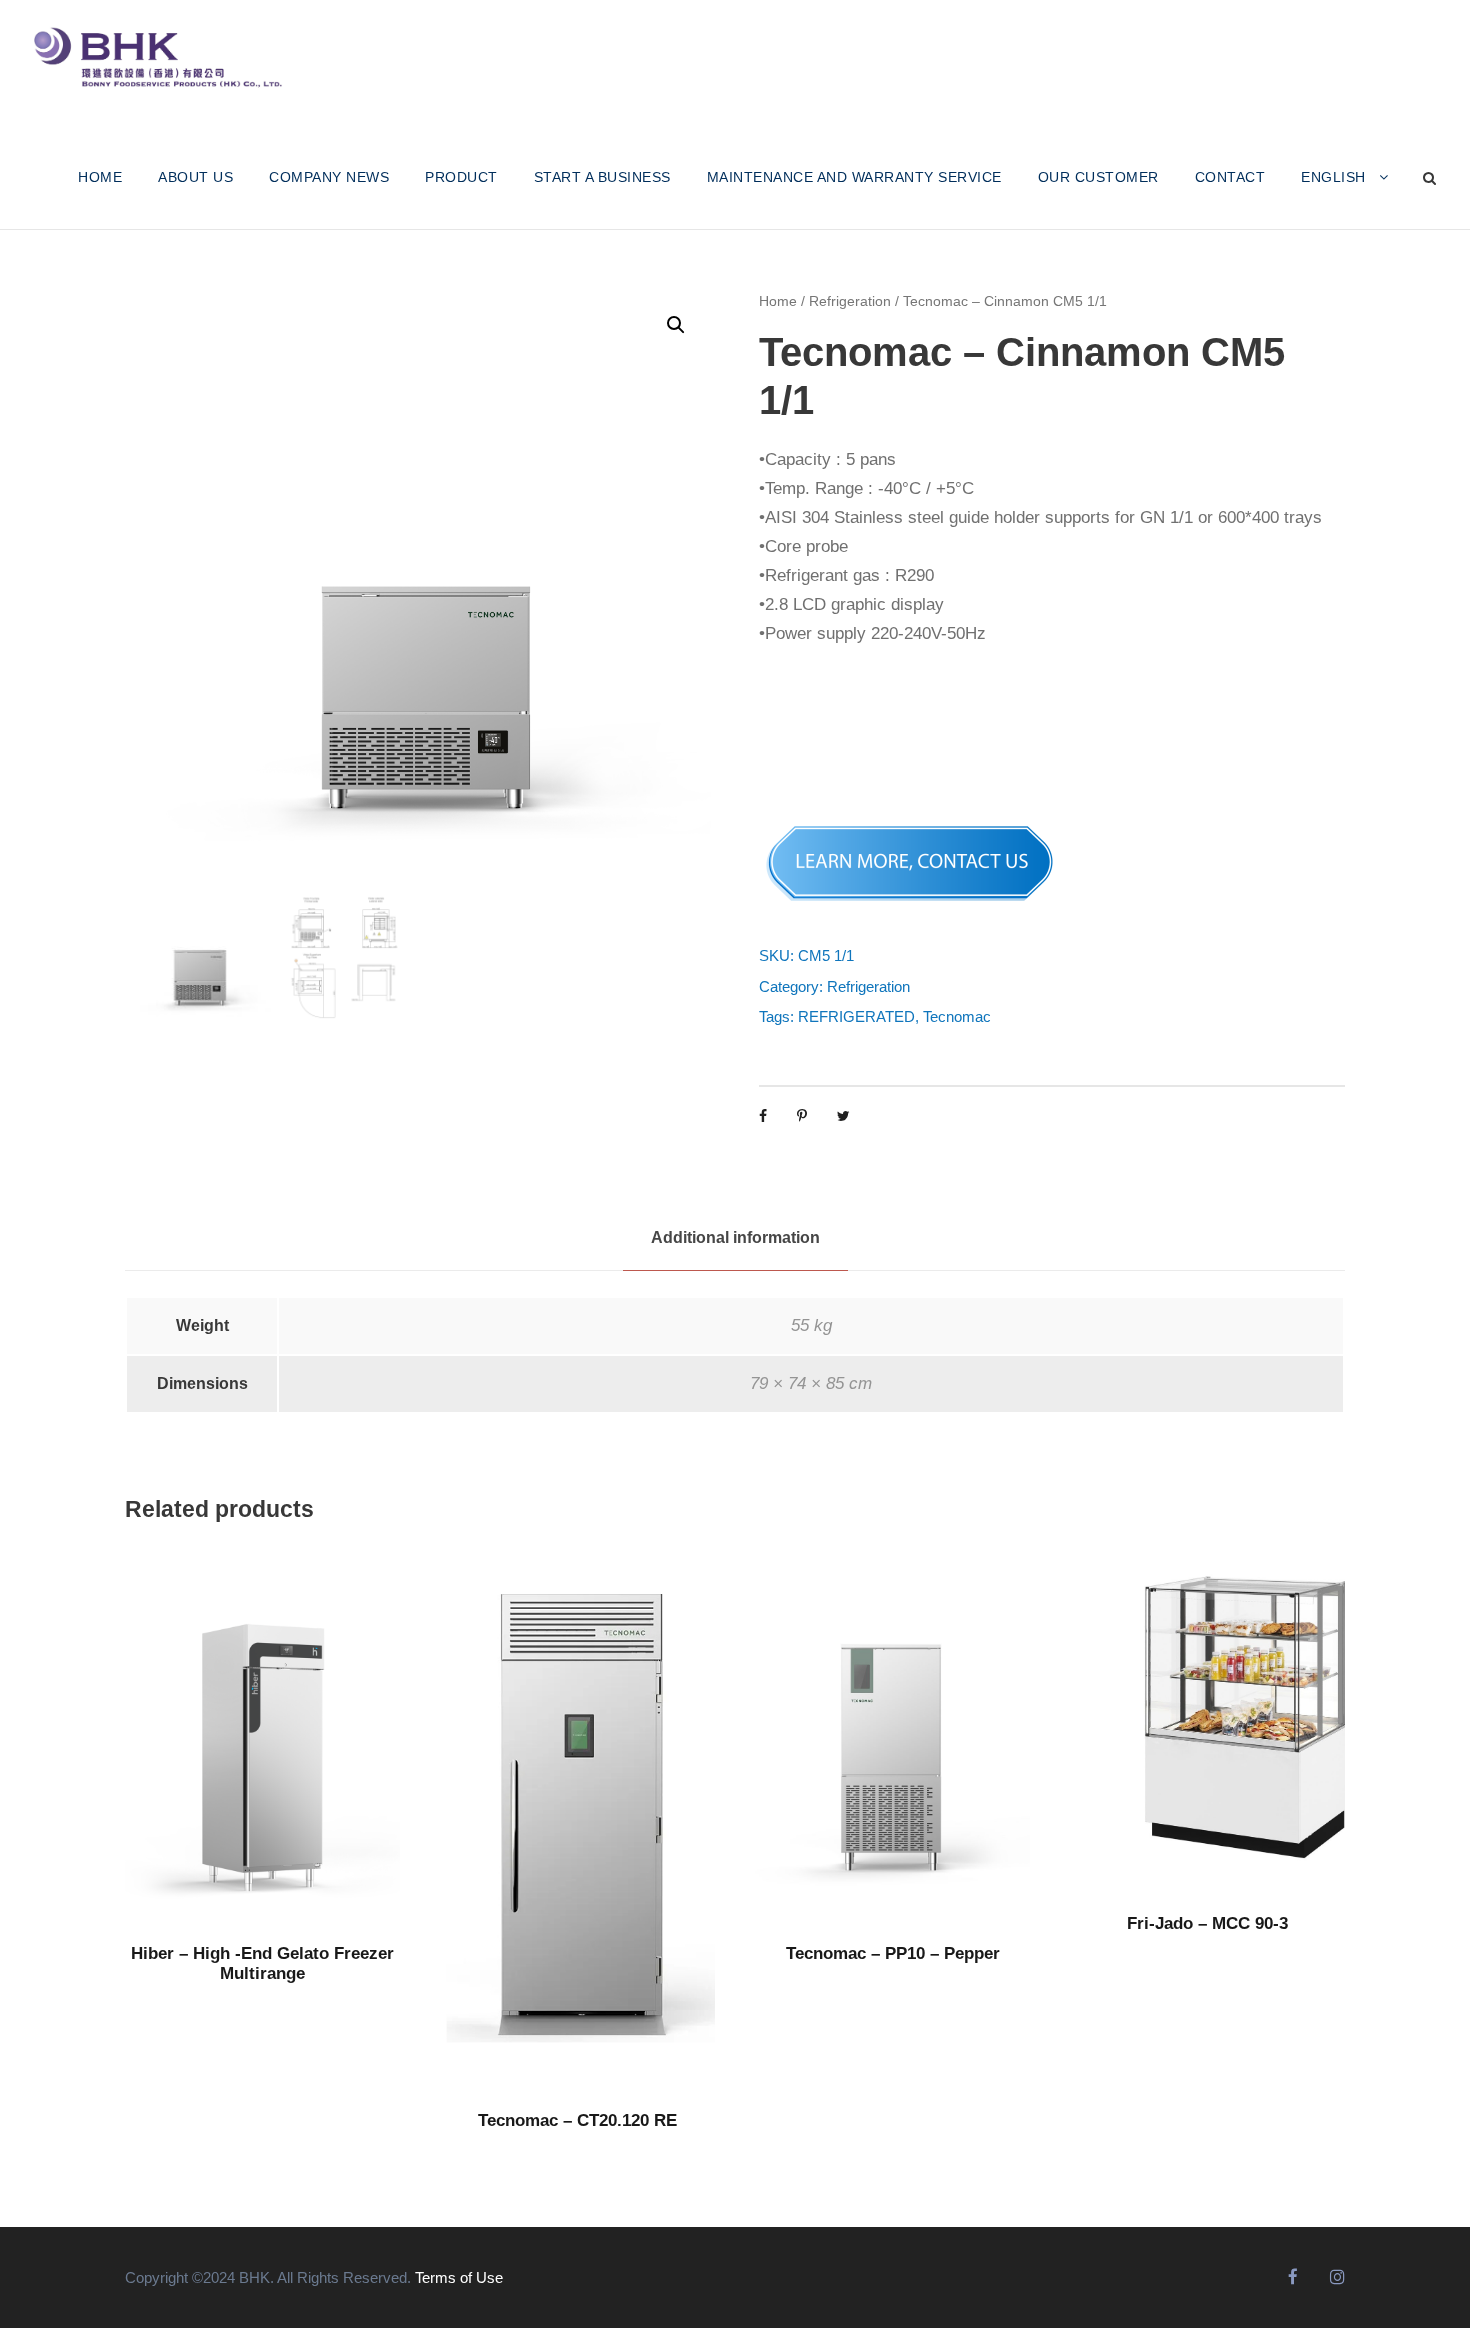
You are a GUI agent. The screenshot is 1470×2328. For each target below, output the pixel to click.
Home (778, 301)
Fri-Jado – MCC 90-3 (1207, 1923)
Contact (1230, 177)
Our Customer (1098, 177)
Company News (329, 177)
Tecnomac (957, 1016)
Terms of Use (459, 2277)
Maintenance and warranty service (854, 177)
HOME (100, 177)
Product (461, 177)
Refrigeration (850, 301)
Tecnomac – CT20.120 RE (577, 2120)
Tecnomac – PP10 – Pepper (893, 1953)
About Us (195, 177)
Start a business (602, 177)
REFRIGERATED (856, 1016)
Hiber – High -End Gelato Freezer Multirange (262, 1963)
